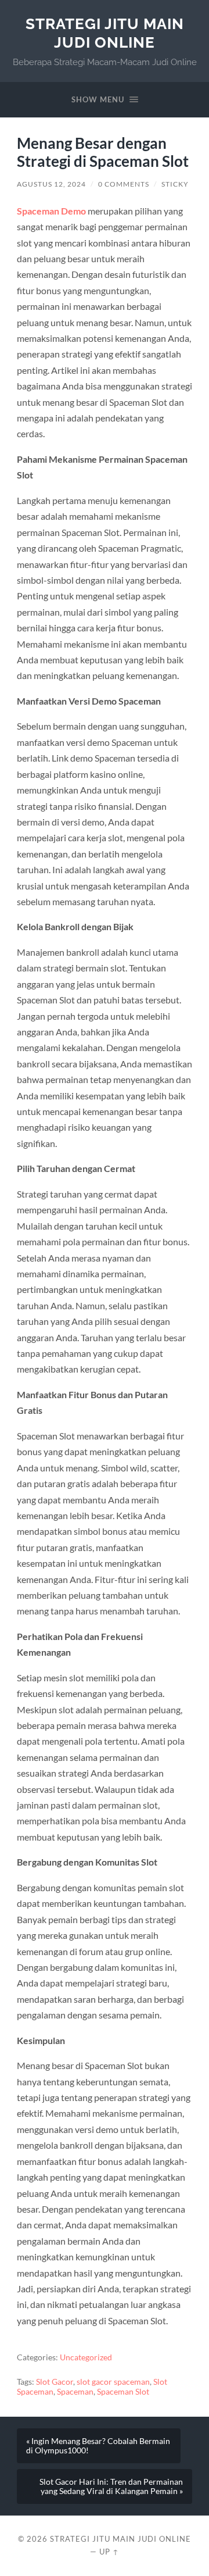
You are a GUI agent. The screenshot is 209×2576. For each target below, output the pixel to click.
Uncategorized (86, 2357)
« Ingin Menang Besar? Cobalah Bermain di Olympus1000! (98, 2446)
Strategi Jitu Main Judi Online (105, 33)
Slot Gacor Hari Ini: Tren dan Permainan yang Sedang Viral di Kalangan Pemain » (111, 2486)
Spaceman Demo (51, 211)
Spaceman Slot (123, 2392)
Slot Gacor (55, 2382)
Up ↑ (109, 2552)
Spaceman (75, 2392)
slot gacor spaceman (113, 2382)
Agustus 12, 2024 (51, 184)
